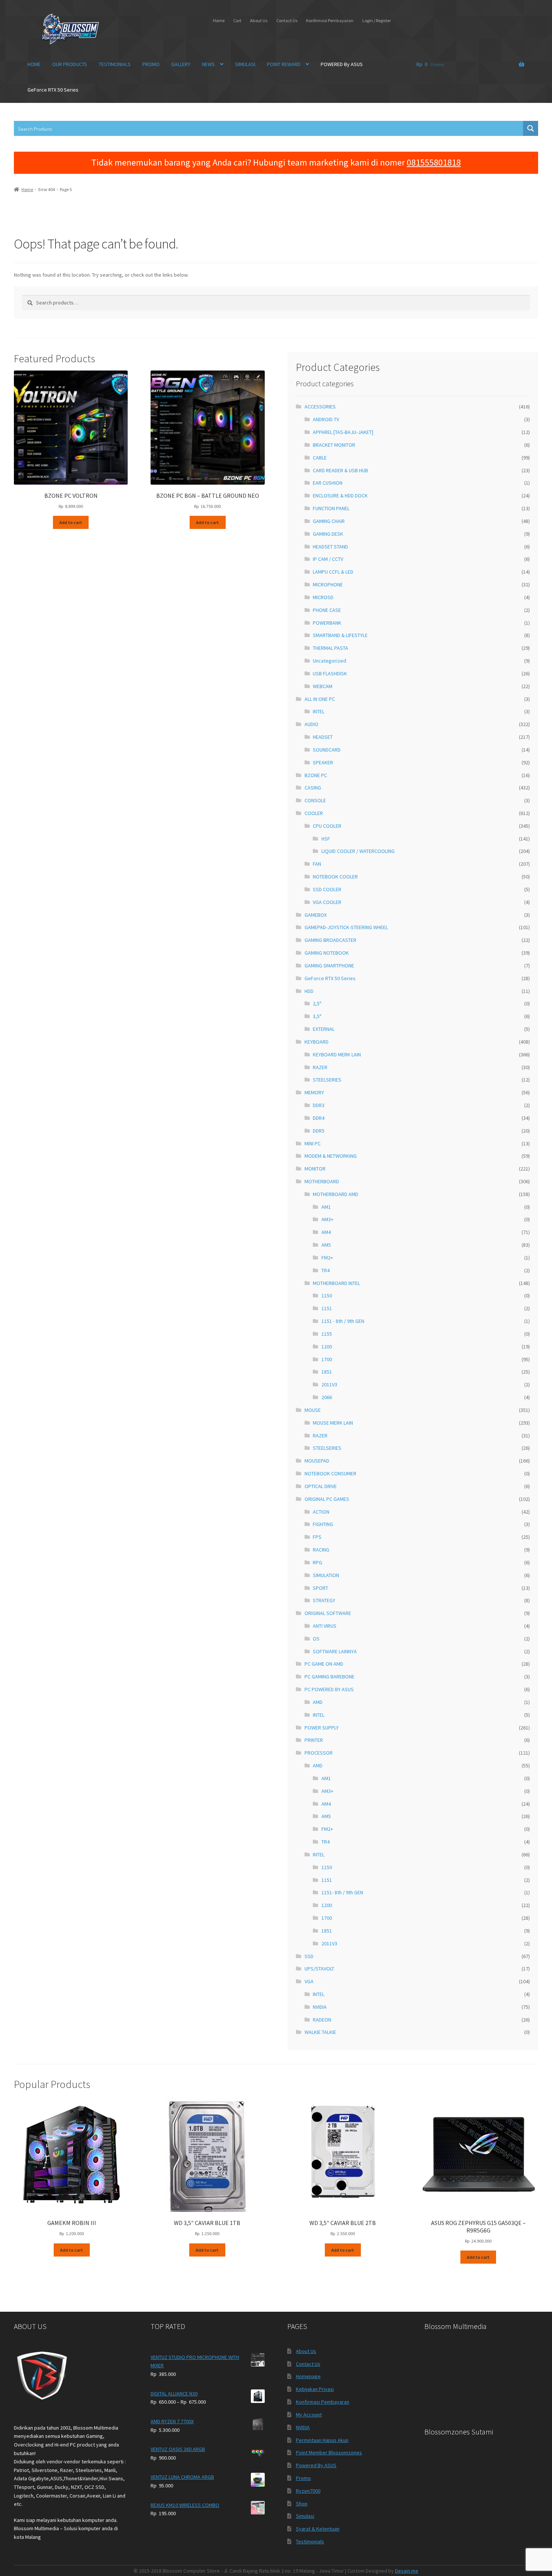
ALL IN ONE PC (320, 699)
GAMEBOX (316, 915)
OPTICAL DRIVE (321, 1486)
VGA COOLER (327, 902)
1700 (327, 1359)
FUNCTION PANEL (331, 508)
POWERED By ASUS (342, 64)
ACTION (321, 1512)
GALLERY (181, 64)
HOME (34, 64)
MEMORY (314, 1092)
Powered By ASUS (316, 2465)
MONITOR (315, 1169)
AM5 (326, 1245)
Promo (303, 2478)
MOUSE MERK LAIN (333, 1423)
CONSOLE (315, 800)
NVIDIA (320, 2007)
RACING (321, 1550)
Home (219, 20)
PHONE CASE (327, 610)
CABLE (320, 458)
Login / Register (377, 20)
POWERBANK (327, 623)
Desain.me (407, 2571)
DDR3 (319, 1105)
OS (316, 1639)
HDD (309, 991)
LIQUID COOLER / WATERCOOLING (358, 851)
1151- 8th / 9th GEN (342, 1892)
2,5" (317, 1003)
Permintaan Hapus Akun (322, 2440)
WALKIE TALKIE (320, 2032)
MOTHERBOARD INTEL (336, 1283)
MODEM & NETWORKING (331, 1156)
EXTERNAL (324, 1029)
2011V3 (329, 1384)
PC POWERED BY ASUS (329, 1689)
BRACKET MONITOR (334, 445)
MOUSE (313, 1410)
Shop (302, 2504)
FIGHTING (323, 1524)
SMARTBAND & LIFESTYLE (340, 635)
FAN (317, 864)
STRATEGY (324, 1600)
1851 (327, 1372)
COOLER (314, 813)
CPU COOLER (327, 826)
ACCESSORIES (320, 407)
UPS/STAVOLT (319, 1969)
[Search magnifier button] (531, 128)
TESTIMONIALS (115, 64)
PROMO (151, 64)
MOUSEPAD (317, 1461)
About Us (259, 20)
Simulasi (305, 2516)
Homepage (308, 2376)
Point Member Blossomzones (329, 2452)
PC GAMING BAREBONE (330, 1677)
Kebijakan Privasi (315, 2389)
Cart (237, 20)
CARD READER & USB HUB (340, 470)
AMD (318, 1702)
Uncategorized (330, 661)
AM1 (326, 1207)
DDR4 (319, 1118)
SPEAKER (323, 762)
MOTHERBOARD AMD (336, 1194)
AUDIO (311, 724)
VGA (309, 1981)
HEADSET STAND (330, 547)
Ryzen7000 (308, 2491)
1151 (327, 1308)
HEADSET (323, 737)
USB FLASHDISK (330, 673)
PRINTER (314, 1740)
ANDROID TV (326, 419)
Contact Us (287, 20)
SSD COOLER (327, 889)
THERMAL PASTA (330, 648)
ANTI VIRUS (325, 1626)
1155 (327, 1334)
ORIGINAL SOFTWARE (328, 1613)
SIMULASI (245, 64)
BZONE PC (316, 775)
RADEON (322, 2020)
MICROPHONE (328, 584)
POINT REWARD (284, 64)
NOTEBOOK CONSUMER (330, 1473)
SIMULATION (326, 1575)
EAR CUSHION (328, 483)
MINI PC (313, 1143)
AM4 (326, 1232)
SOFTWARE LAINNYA (335, 1651)
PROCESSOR (319, 1753)
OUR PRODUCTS (70, 64)
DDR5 (319, 1131)
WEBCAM (323, 686)
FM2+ (327, 1258)
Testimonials (310, 2541)
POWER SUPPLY (322, 1728)
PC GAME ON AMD (324, 1664)
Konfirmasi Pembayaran (330, 20)
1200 (327, 1347)
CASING (313, 788)
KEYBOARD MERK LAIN (337, 1055)
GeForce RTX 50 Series (53, 90)
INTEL (319, 711)
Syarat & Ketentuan (318, 2529)
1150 (327, 1296)
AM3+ (327, 1219)
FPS (317, 1537)
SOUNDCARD (327, 750)
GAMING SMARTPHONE (329, 966)
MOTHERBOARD (322, 1181)
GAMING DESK (328, 534)
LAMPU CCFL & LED (333, 572)
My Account (309, 2415)
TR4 (326, 1270)
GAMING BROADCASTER (330, 940)
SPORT (320, 1588)
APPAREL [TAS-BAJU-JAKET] (343, 432)
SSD (309, 1956)
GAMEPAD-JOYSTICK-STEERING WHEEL (346, 927)
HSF (326, 839)
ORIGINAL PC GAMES (327, 1499)
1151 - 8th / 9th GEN (343, 1321)
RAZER (320, 1067)
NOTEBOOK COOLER (335, 877)
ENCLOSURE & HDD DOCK (340, 496)
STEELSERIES (327, 1080)
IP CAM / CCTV (328, 559)
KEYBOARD (317, 1042)
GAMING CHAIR (329, 521)
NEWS (208, 64)
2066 (327, 1397)
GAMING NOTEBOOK (327, 953)
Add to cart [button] (71, 522)
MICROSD (323, 597)
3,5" (317, 1016)
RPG (317, 1562)
